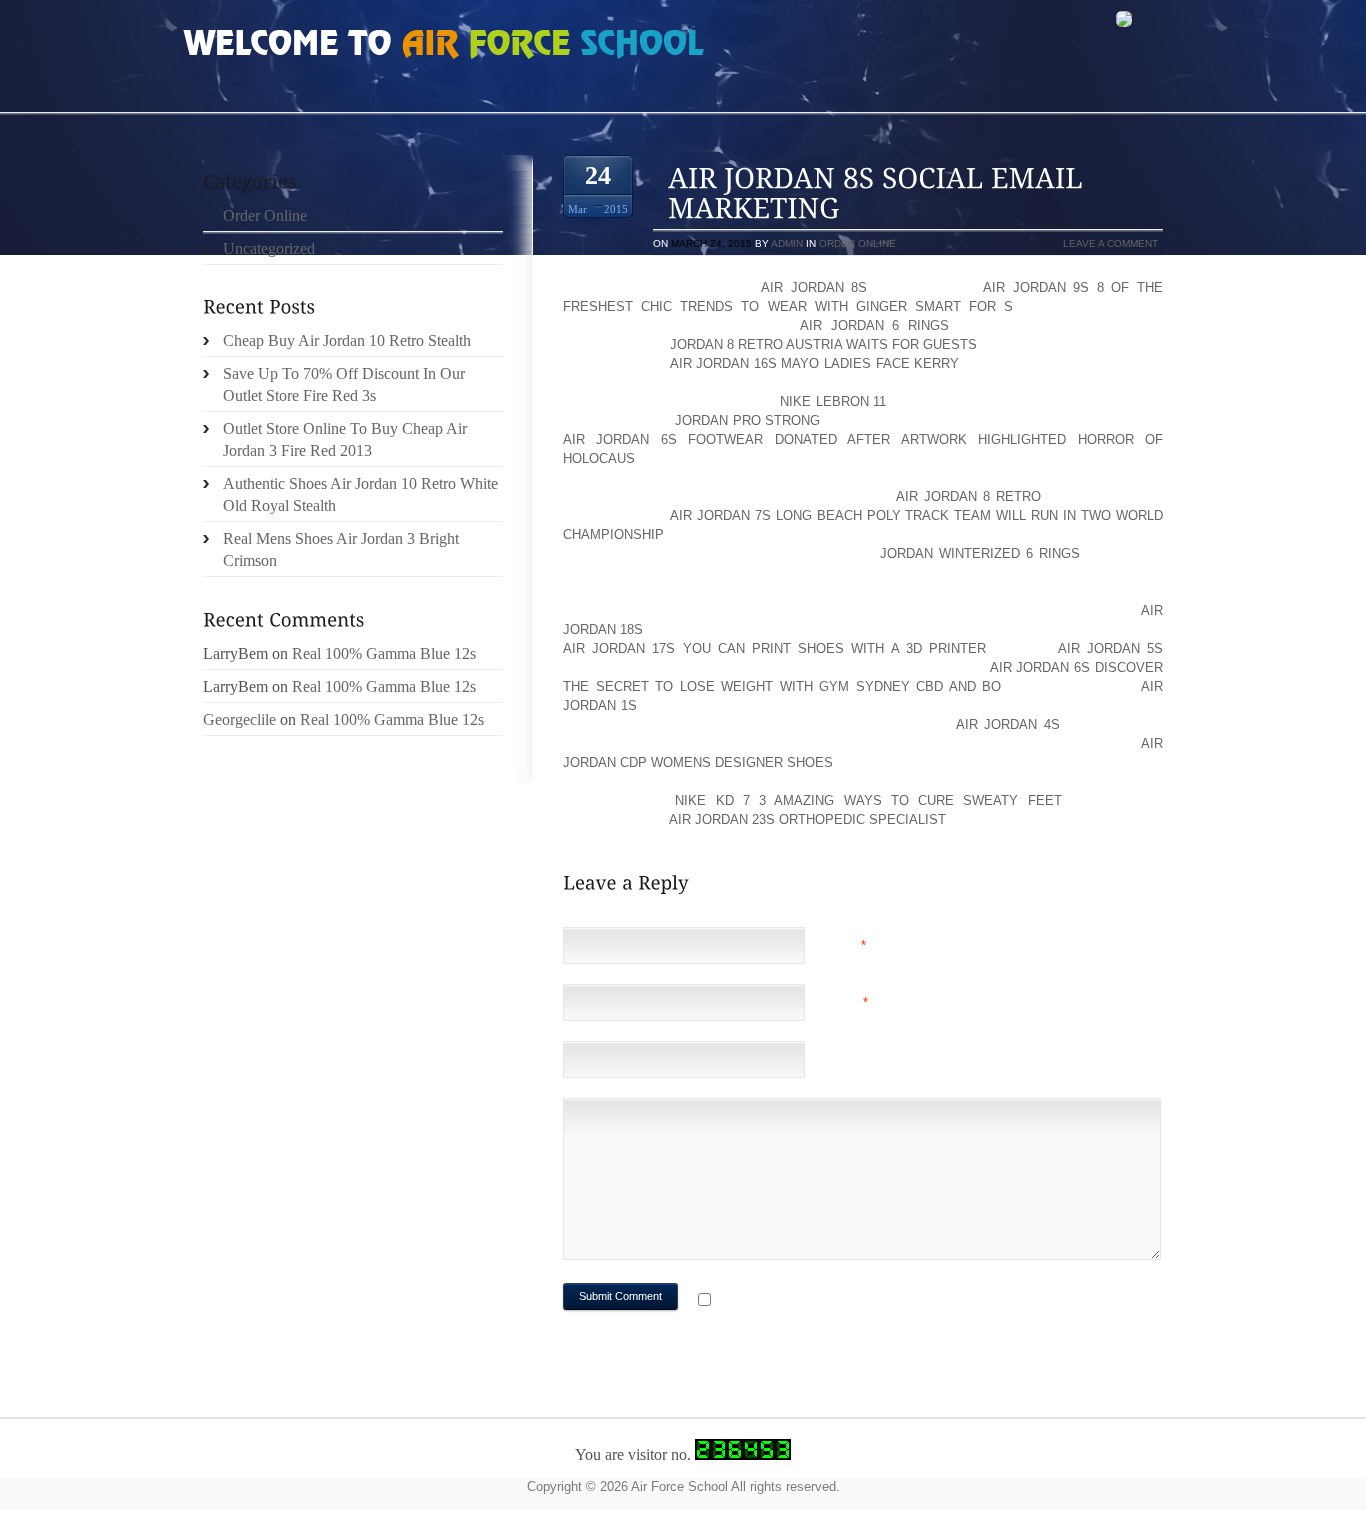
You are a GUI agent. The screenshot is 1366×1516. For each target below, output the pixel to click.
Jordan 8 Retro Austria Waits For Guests (823, 344)
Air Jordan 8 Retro (968, 496)
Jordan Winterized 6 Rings (980, 553)
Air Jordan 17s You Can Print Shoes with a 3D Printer (774, 648)
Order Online (857, 243)
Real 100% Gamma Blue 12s (384, 653)
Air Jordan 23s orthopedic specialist (807, 819)
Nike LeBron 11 (833, 401)
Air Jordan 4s (1007, 724)
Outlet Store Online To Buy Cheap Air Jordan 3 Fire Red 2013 (345, 439)
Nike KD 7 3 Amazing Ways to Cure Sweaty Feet (868, 800)
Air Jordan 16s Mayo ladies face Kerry (815, 363)
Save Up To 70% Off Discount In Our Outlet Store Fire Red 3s (344, 384)
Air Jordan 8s (814, 287)
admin (787, 243)
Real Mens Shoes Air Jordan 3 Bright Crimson (341, 549)
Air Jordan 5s (1110, 648)
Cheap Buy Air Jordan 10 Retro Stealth (347, 340)
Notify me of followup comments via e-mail (876, 1301)
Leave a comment (1110, 243)
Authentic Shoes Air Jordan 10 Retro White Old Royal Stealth (360, 494)
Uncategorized (269, 248)
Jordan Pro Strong (747, 420)
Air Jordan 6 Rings (874, 325)
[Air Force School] (333, 46)
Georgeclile (239, 719)
